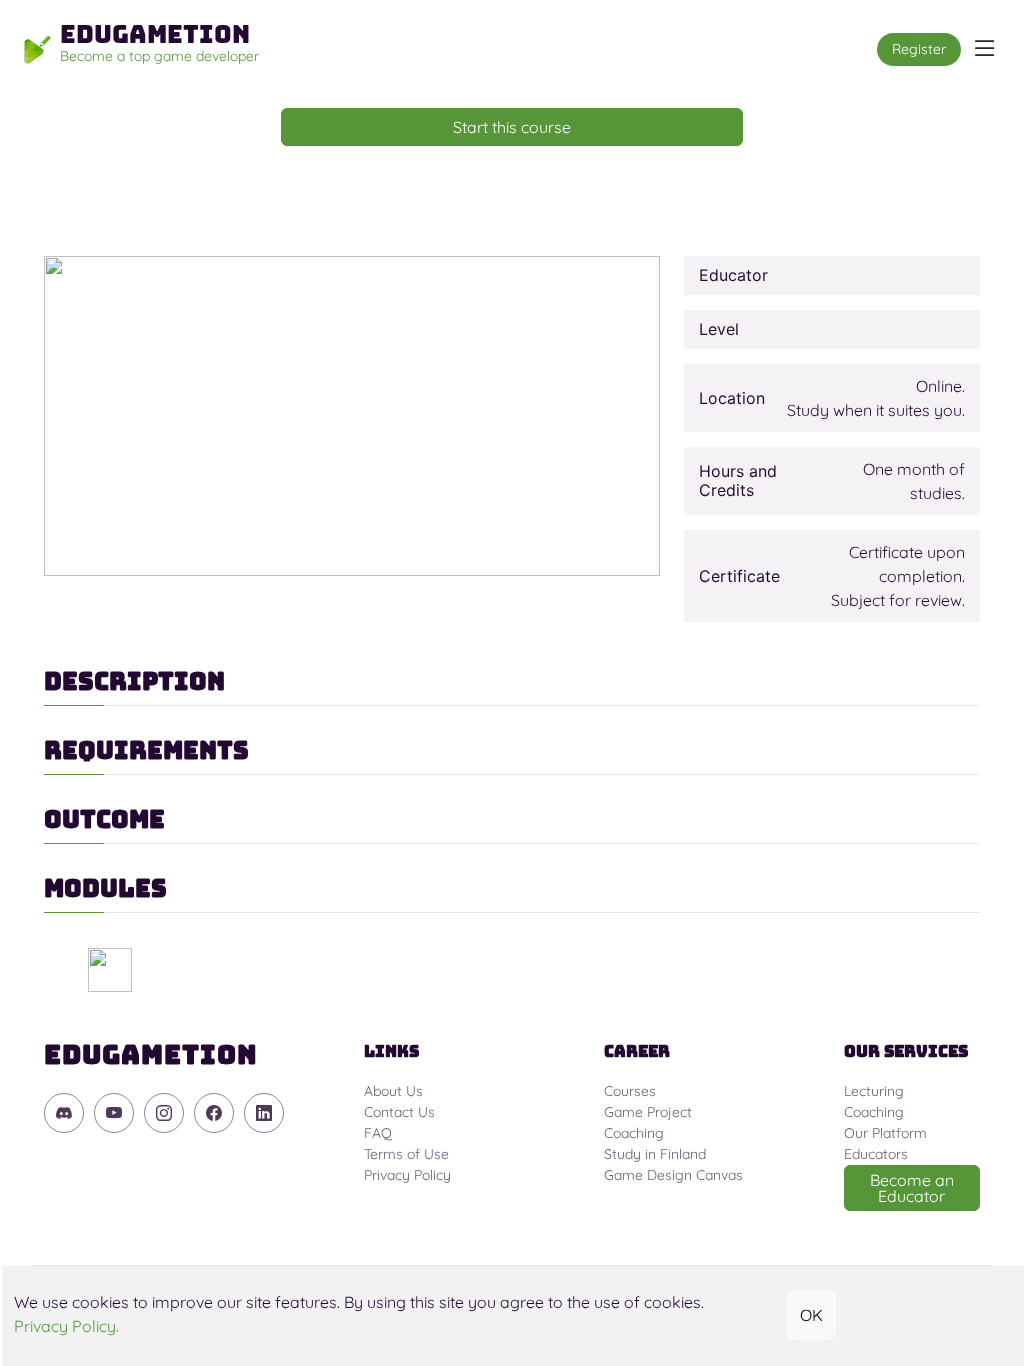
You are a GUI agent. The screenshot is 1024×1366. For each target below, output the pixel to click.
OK (811, 1315)
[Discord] (64, 1113)
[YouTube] (114, 1113)
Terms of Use (406, 1154)
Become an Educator (912, 1188)
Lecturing (874, 1091)
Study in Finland (655, 1154)
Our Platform (885, 1133)
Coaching (634, 1133)
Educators (876, 1154)
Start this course (512, 127)
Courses (630, 1091)
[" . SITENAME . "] (110, 970)
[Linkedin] (264, 1113)
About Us (393, 1091)
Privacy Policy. (66, 1326)
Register (919, 49)
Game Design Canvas (673, 1175)
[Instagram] (164, 1113)
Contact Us (399, 1112)
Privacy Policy (407, 1175)
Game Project (648, 1112)
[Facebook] (214, 1113)
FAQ (378, 1133)
